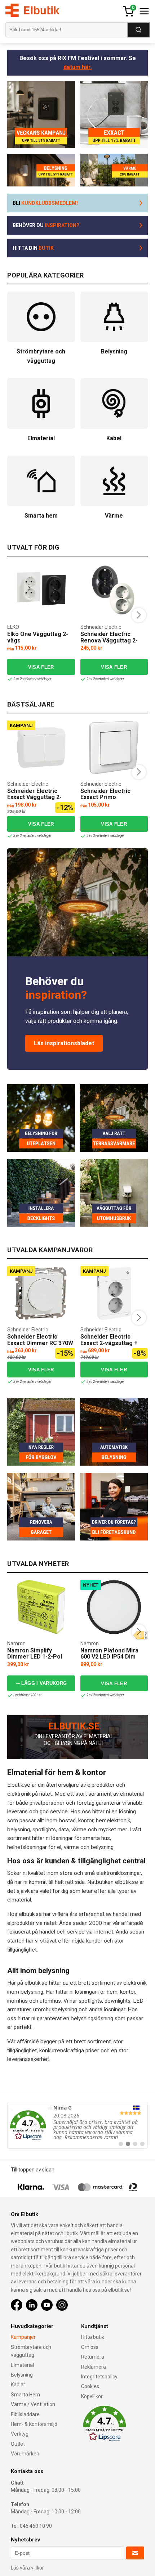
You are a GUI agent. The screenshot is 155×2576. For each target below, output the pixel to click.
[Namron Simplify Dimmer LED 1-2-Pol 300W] (41, 1607)
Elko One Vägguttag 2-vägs (38, 637)
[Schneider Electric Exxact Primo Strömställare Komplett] (114, 748)
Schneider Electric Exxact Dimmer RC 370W (40, 1340)
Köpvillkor (92, 2396)
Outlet (18, 2444)
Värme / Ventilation (33, 2404)
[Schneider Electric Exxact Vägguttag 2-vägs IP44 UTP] (41, 748)
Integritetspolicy (99, 2377)
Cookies (90, 2386)
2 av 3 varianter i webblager (32, 836)
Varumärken (25, 2454)
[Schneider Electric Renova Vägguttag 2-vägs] (114, 591)
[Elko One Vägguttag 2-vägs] (41, 591)
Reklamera (94, 2367)
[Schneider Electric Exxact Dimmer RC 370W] (41, 1293)
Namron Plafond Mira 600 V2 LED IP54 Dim (109, 1654)
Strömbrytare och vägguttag (31, 2351)
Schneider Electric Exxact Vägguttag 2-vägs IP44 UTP (34, 797)
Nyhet (91, 1585)
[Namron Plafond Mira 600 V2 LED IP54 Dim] (114, 1607)
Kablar (18, 2385)
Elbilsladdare (25, 2414)
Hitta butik (93, 2337)
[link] (77, 2125)
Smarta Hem (25, 2395)
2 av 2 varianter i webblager (32, 679)
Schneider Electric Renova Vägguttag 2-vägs (109, 640)
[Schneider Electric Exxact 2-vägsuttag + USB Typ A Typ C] (114, 1293)
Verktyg (20, 2434)
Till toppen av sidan (33, 2170)
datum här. (78, 67)
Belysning (22, 2375)
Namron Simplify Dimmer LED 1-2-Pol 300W (35, 1657)
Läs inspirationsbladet (64, 1043)
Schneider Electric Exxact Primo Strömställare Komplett (112, 797)
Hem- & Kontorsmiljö (34, 2424)
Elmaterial (22, 2365)
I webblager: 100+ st (27, 1695)
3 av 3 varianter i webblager (105, 836)
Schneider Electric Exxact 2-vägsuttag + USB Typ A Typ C (109, 1343)
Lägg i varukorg (44, 1683)
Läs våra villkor (27, 2568)
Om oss (90, 2347)
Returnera (93, 2357)
